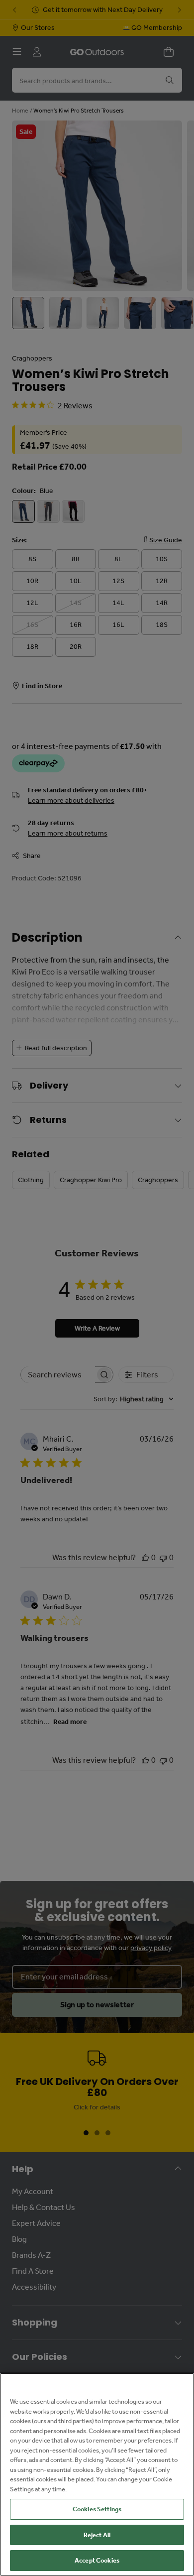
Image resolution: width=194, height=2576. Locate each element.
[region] (97, 2474)
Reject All (97, 2535)
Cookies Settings (97, 2509)
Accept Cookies (97, 2560)
